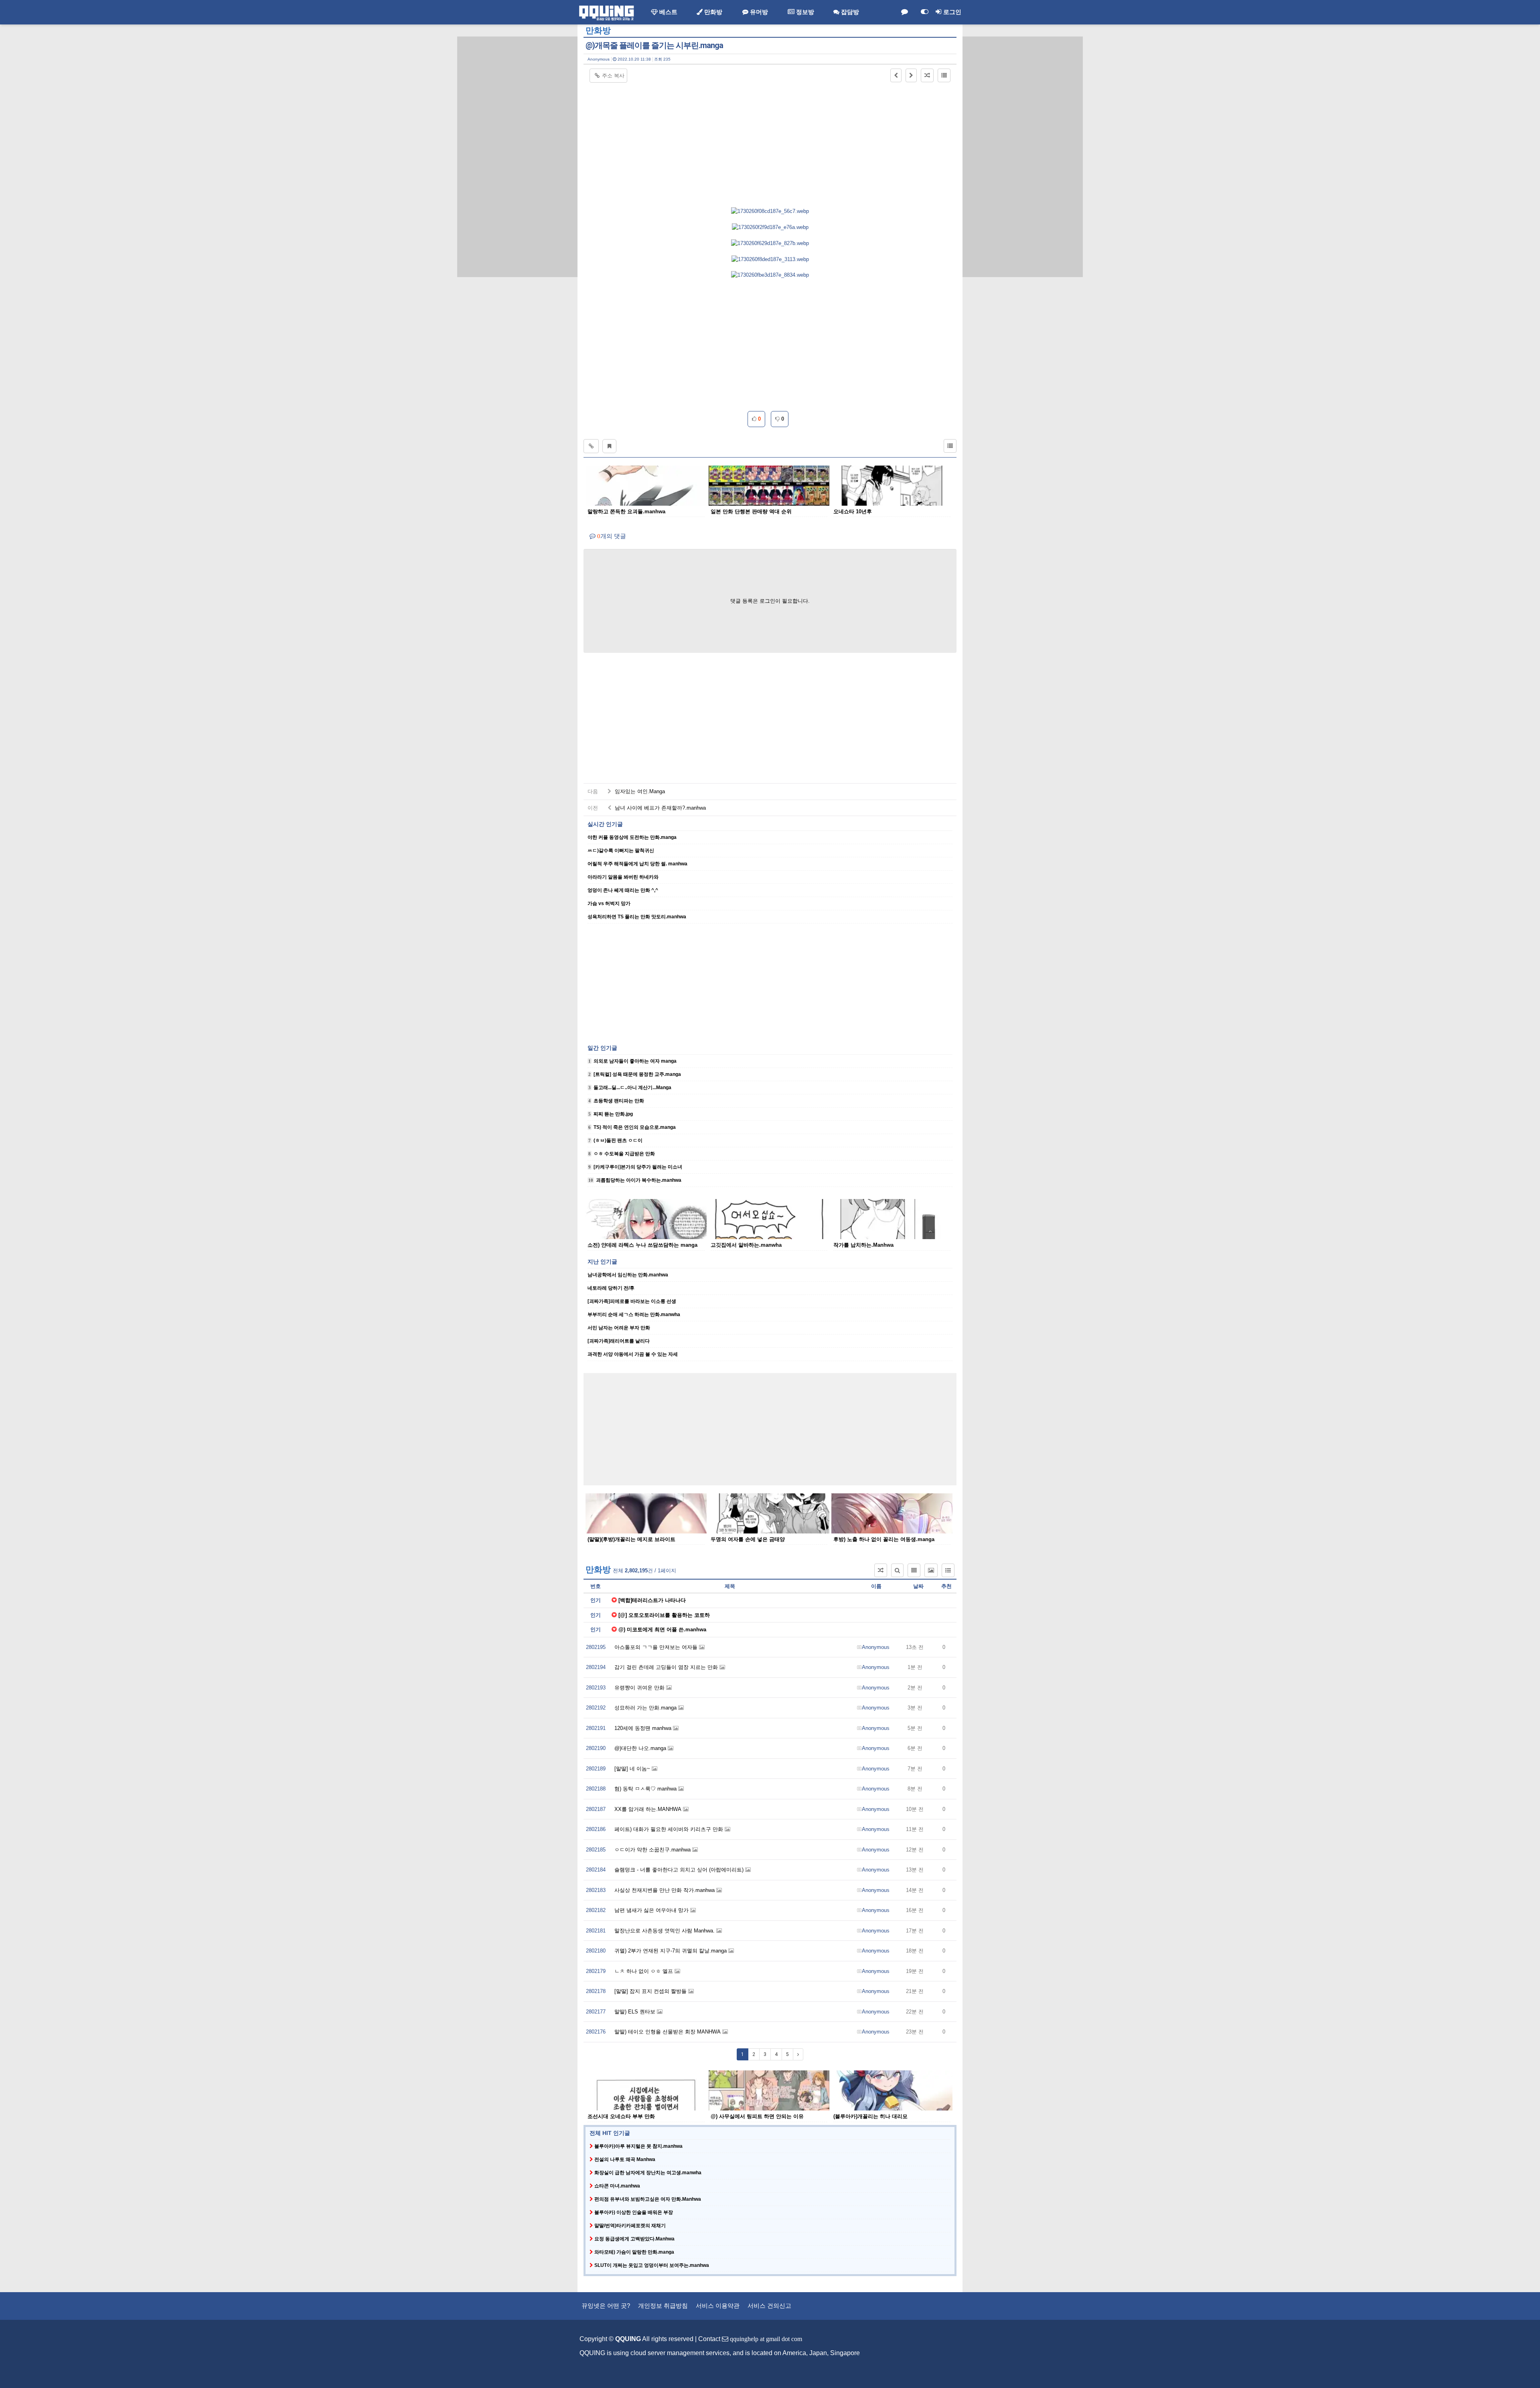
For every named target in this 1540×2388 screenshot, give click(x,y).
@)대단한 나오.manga (641, 1748)
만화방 (712, 12)
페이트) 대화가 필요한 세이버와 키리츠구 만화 (670, 1829)
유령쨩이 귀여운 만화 (640, 1688)
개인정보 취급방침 (663, 2306)
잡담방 (849, 12)
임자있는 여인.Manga (639, 791)
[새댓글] (904, 12)
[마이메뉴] (924, 12)
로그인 (951, 12)
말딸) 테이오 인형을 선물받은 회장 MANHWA (668, 2032)
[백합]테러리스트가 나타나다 (652, 1600)
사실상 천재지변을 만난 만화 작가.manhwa (665, 1890)
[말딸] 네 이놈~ (633, 1769)
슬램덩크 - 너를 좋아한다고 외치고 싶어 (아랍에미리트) (680, 1870)
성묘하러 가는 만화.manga (646, 1708)
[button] (896, 75)
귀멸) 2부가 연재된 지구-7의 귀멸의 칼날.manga (671, 1951)
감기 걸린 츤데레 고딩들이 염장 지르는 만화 (667, 1667)
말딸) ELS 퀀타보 (636, 2012)
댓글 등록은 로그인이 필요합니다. (770, 601)
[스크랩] (609, 446)
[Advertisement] (517, 157)
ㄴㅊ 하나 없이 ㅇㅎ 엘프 (644, 1971)
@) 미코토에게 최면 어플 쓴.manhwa (662, 1629)
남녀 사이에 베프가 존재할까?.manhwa (660, 808)
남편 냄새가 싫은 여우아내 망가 (652, 1910)
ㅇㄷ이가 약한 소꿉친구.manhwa (653, 1850)
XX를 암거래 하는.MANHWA (649, 1809)
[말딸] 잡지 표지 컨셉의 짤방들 (651, 1991)
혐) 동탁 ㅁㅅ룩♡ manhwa (646, 1789)
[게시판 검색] (897, 1570)
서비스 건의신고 (769, 2306)
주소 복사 (613, 76)
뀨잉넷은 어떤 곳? (606, 2306)
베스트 (668, 12)
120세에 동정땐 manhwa (644, 1728)
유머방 (758, 12)
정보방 (804, 12)
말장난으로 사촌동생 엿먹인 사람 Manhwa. (665, 1931)
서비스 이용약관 (718, 2306)
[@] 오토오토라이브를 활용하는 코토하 (664, 1615)
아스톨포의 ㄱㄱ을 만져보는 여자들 (657, 1647)
